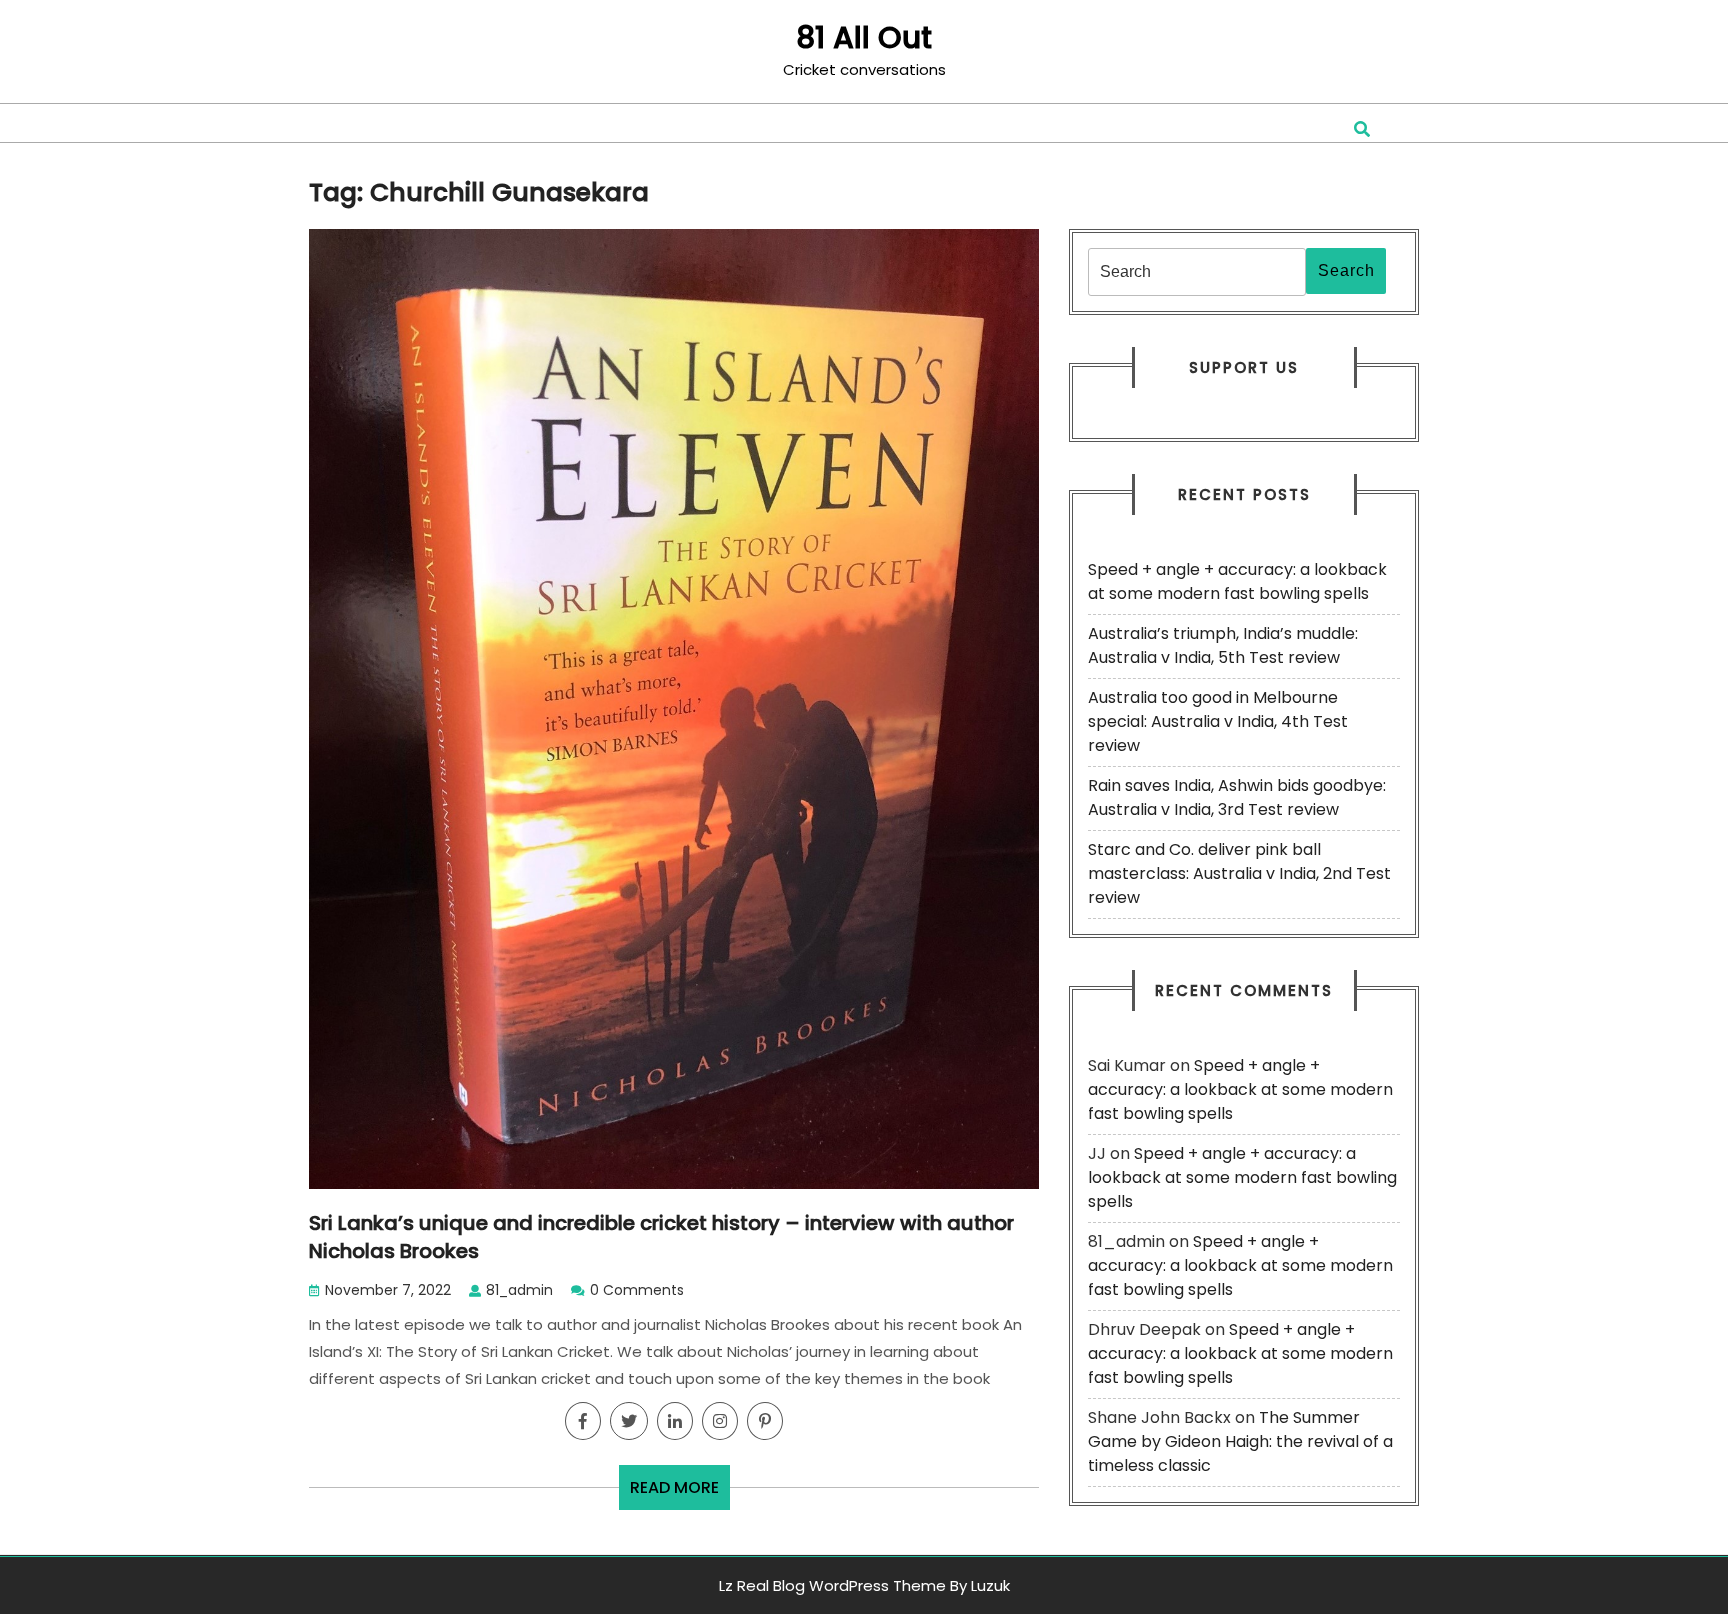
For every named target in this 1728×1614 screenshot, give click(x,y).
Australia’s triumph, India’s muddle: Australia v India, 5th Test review (1223, 645)
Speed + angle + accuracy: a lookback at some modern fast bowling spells (1237, 581)
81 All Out (864, 37)
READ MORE (680, 1492)
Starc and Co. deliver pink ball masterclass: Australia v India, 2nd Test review (1239, 873)
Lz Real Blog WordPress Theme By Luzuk (864, 1585)
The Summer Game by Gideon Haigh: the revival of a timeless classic (1240, 1441)
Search (1346, 270)
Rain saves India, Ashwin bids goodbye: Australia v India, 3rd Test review (1237, 797)
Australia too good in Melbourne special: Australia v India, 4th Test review (1218, 721)
